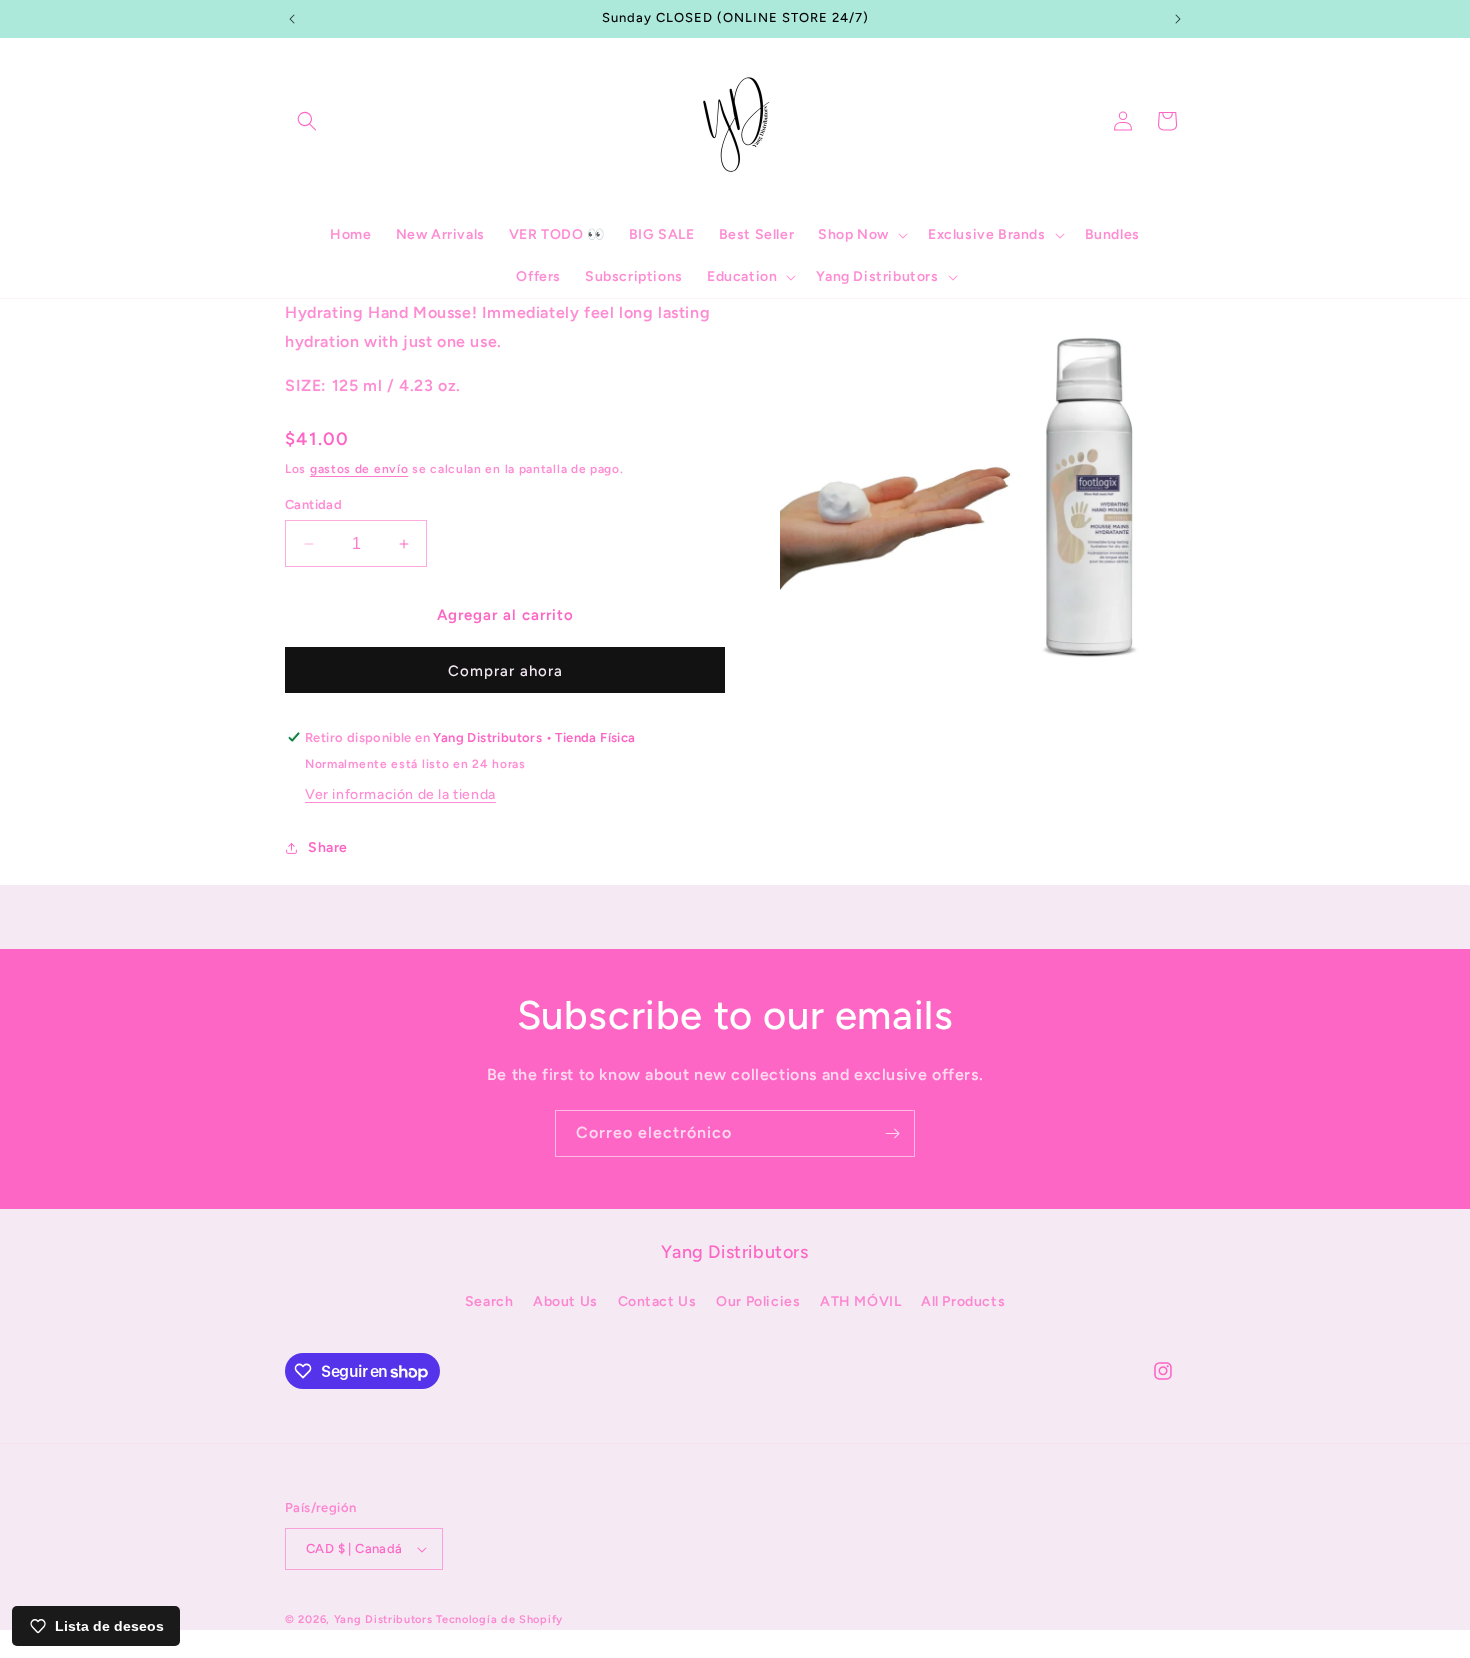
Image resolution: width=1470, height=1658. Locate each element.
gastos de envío (359, 469)
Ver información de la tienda (400, 794)
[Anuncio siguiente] (1178, 19)
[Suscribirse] (892, 1133)
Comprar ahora (505, 671)
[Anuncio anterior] (292, 19)
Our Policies (758, 1301)
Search (489, 1301)
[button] (307, 121)
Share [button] (328, 847)
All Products (963, 1301)
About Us (565, 1301)
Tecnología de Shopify (499, 1619)
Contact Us (657, 1301)
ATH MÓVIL (860, 1301)
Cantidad (313, 504)
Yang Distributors (383, 1619)
